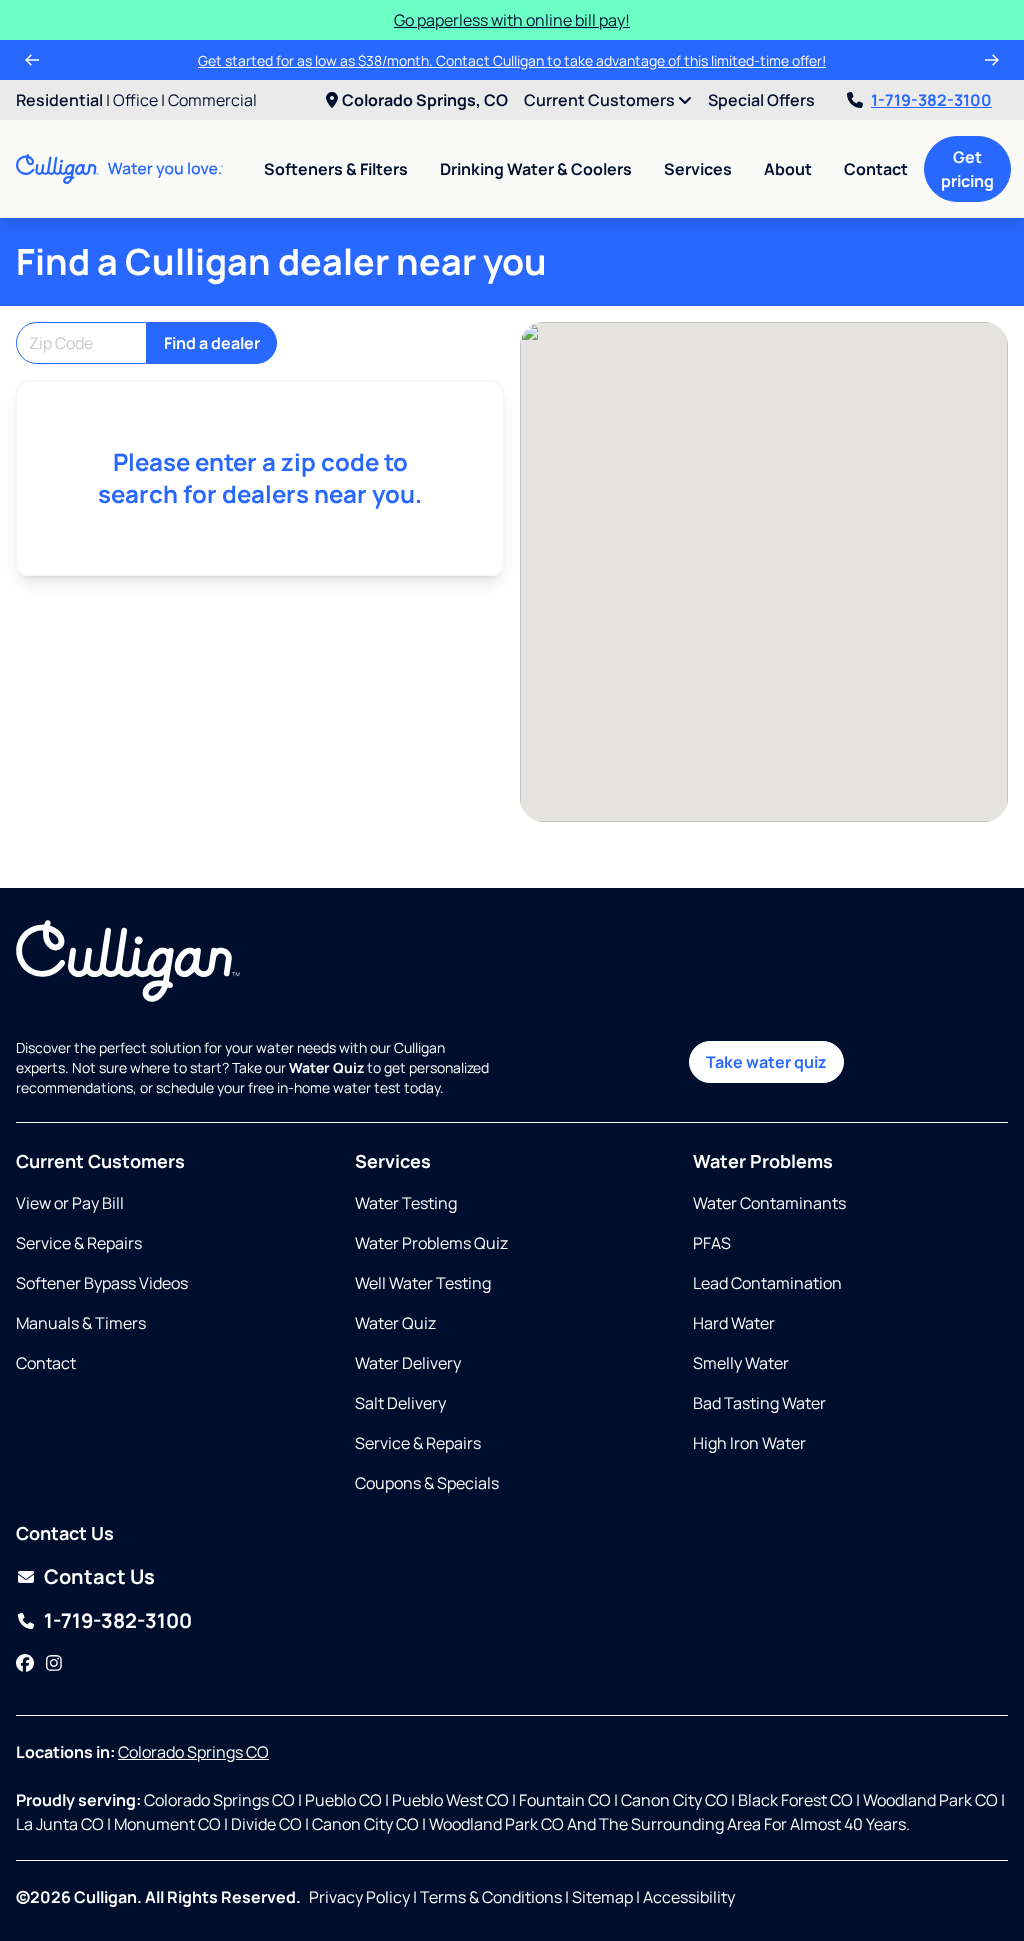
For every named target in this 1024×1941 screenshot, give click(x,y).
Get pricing (967, 169)
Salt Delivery (400, 1403)
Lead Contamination (767, 1283)
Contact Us (99, 1576)
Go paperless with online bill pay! (512, 20)
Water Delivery (408, 1363)
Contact (876, 169)
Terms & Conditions (491, 1897)
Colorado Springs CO (193, 1752)
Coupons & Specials (427, 1483)
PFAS (712, 1243)
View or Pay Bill (70, 1203)
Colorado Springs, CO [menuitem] (425, 100)
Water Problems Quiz (431, 1243)
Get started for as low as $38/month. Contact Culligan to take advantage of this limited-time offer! (512, 60)
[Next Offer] (992, 60)
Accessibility (689, 1897)
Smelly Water (741, 1363)
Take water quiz (766, 1062)
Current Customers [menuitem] (601, 100)
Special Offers (761, 100)
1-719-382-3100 (931, 100)
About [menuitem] (788, 169)
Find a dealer (212, 343)
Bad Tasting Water (759, 1403)
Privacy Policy (359, 1897)
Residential (59, 100)
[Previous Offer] (32, 60)
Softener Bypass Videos (102, 1283)
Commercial (212, 100)
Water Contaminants (769, 1203)
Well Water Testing (423, 1283)
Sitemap (602, 1897)
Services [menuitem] (698, 169)
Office (135, 100)
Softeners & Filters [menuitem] (336, 169)
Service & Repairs (79, 1243)
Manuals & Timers (81, 1323)
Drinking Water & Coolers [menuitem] (536, 169)
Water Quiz (395, 1323)
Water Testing (406, 1203)
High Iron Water (749, 1443)
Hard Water (734, 1323)
